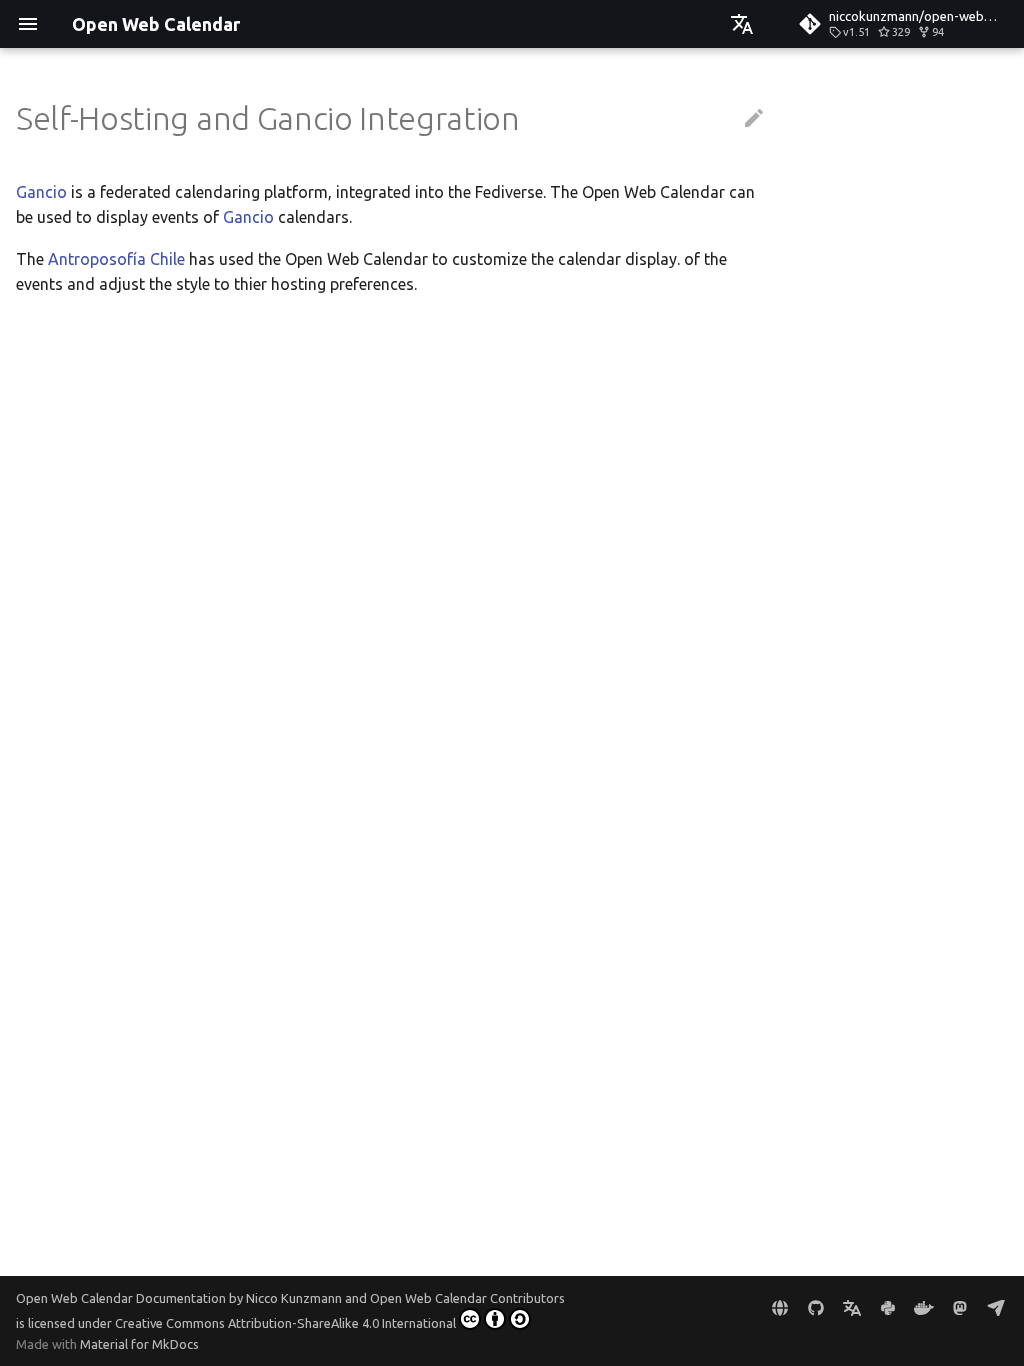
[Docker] (924, 1308)
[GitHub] (816, 1308)
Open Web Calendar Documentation (121, 1298)
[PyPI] (888, 1308)
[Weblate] (852, 1308)
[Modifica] (754, 119)
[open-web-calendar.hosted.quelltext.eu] (780, 1308)
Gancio (41, 192)
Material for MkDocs (139, 1344)
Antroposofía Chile (116, 259)
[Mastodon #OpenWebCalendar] (960, 1308)
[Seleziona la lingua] (742, 24)
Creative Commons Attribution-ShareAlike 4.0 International (285, 1323)
